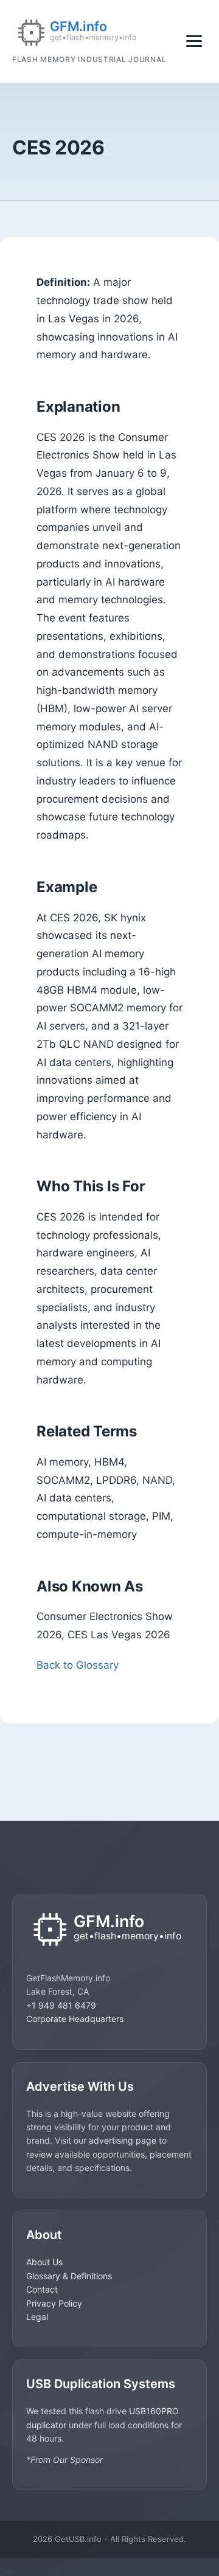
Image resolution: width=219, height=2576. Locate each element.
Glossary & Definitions (69, 2276)
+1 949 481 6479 (61, 2005)
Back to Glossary (78, 1665)
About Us (44, 2262)
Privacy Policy (54, 2303)
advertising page (123, 2140)
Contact (42, 2289)
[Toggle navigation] (194, 41)
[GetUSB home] (109, 1930)
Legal (37, 2317)
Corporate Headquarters (75, 2019)
